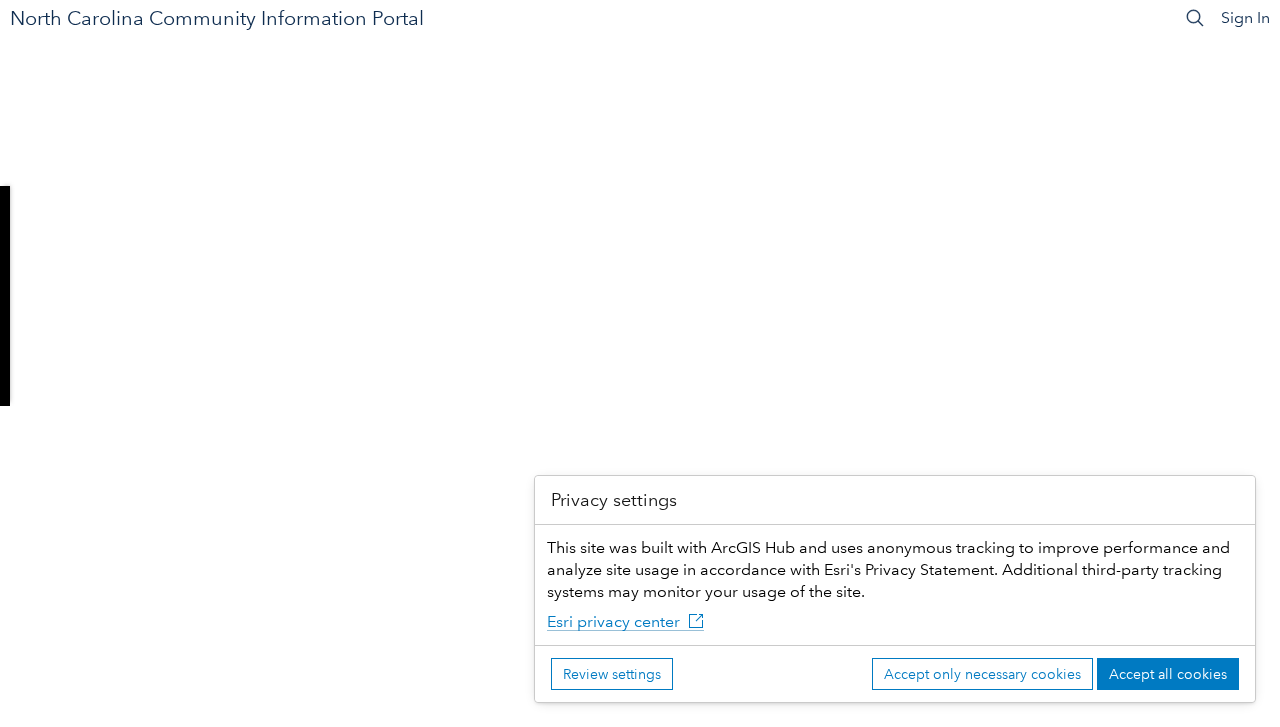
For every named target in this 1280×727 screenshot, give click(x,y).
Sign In (1245, 17)
